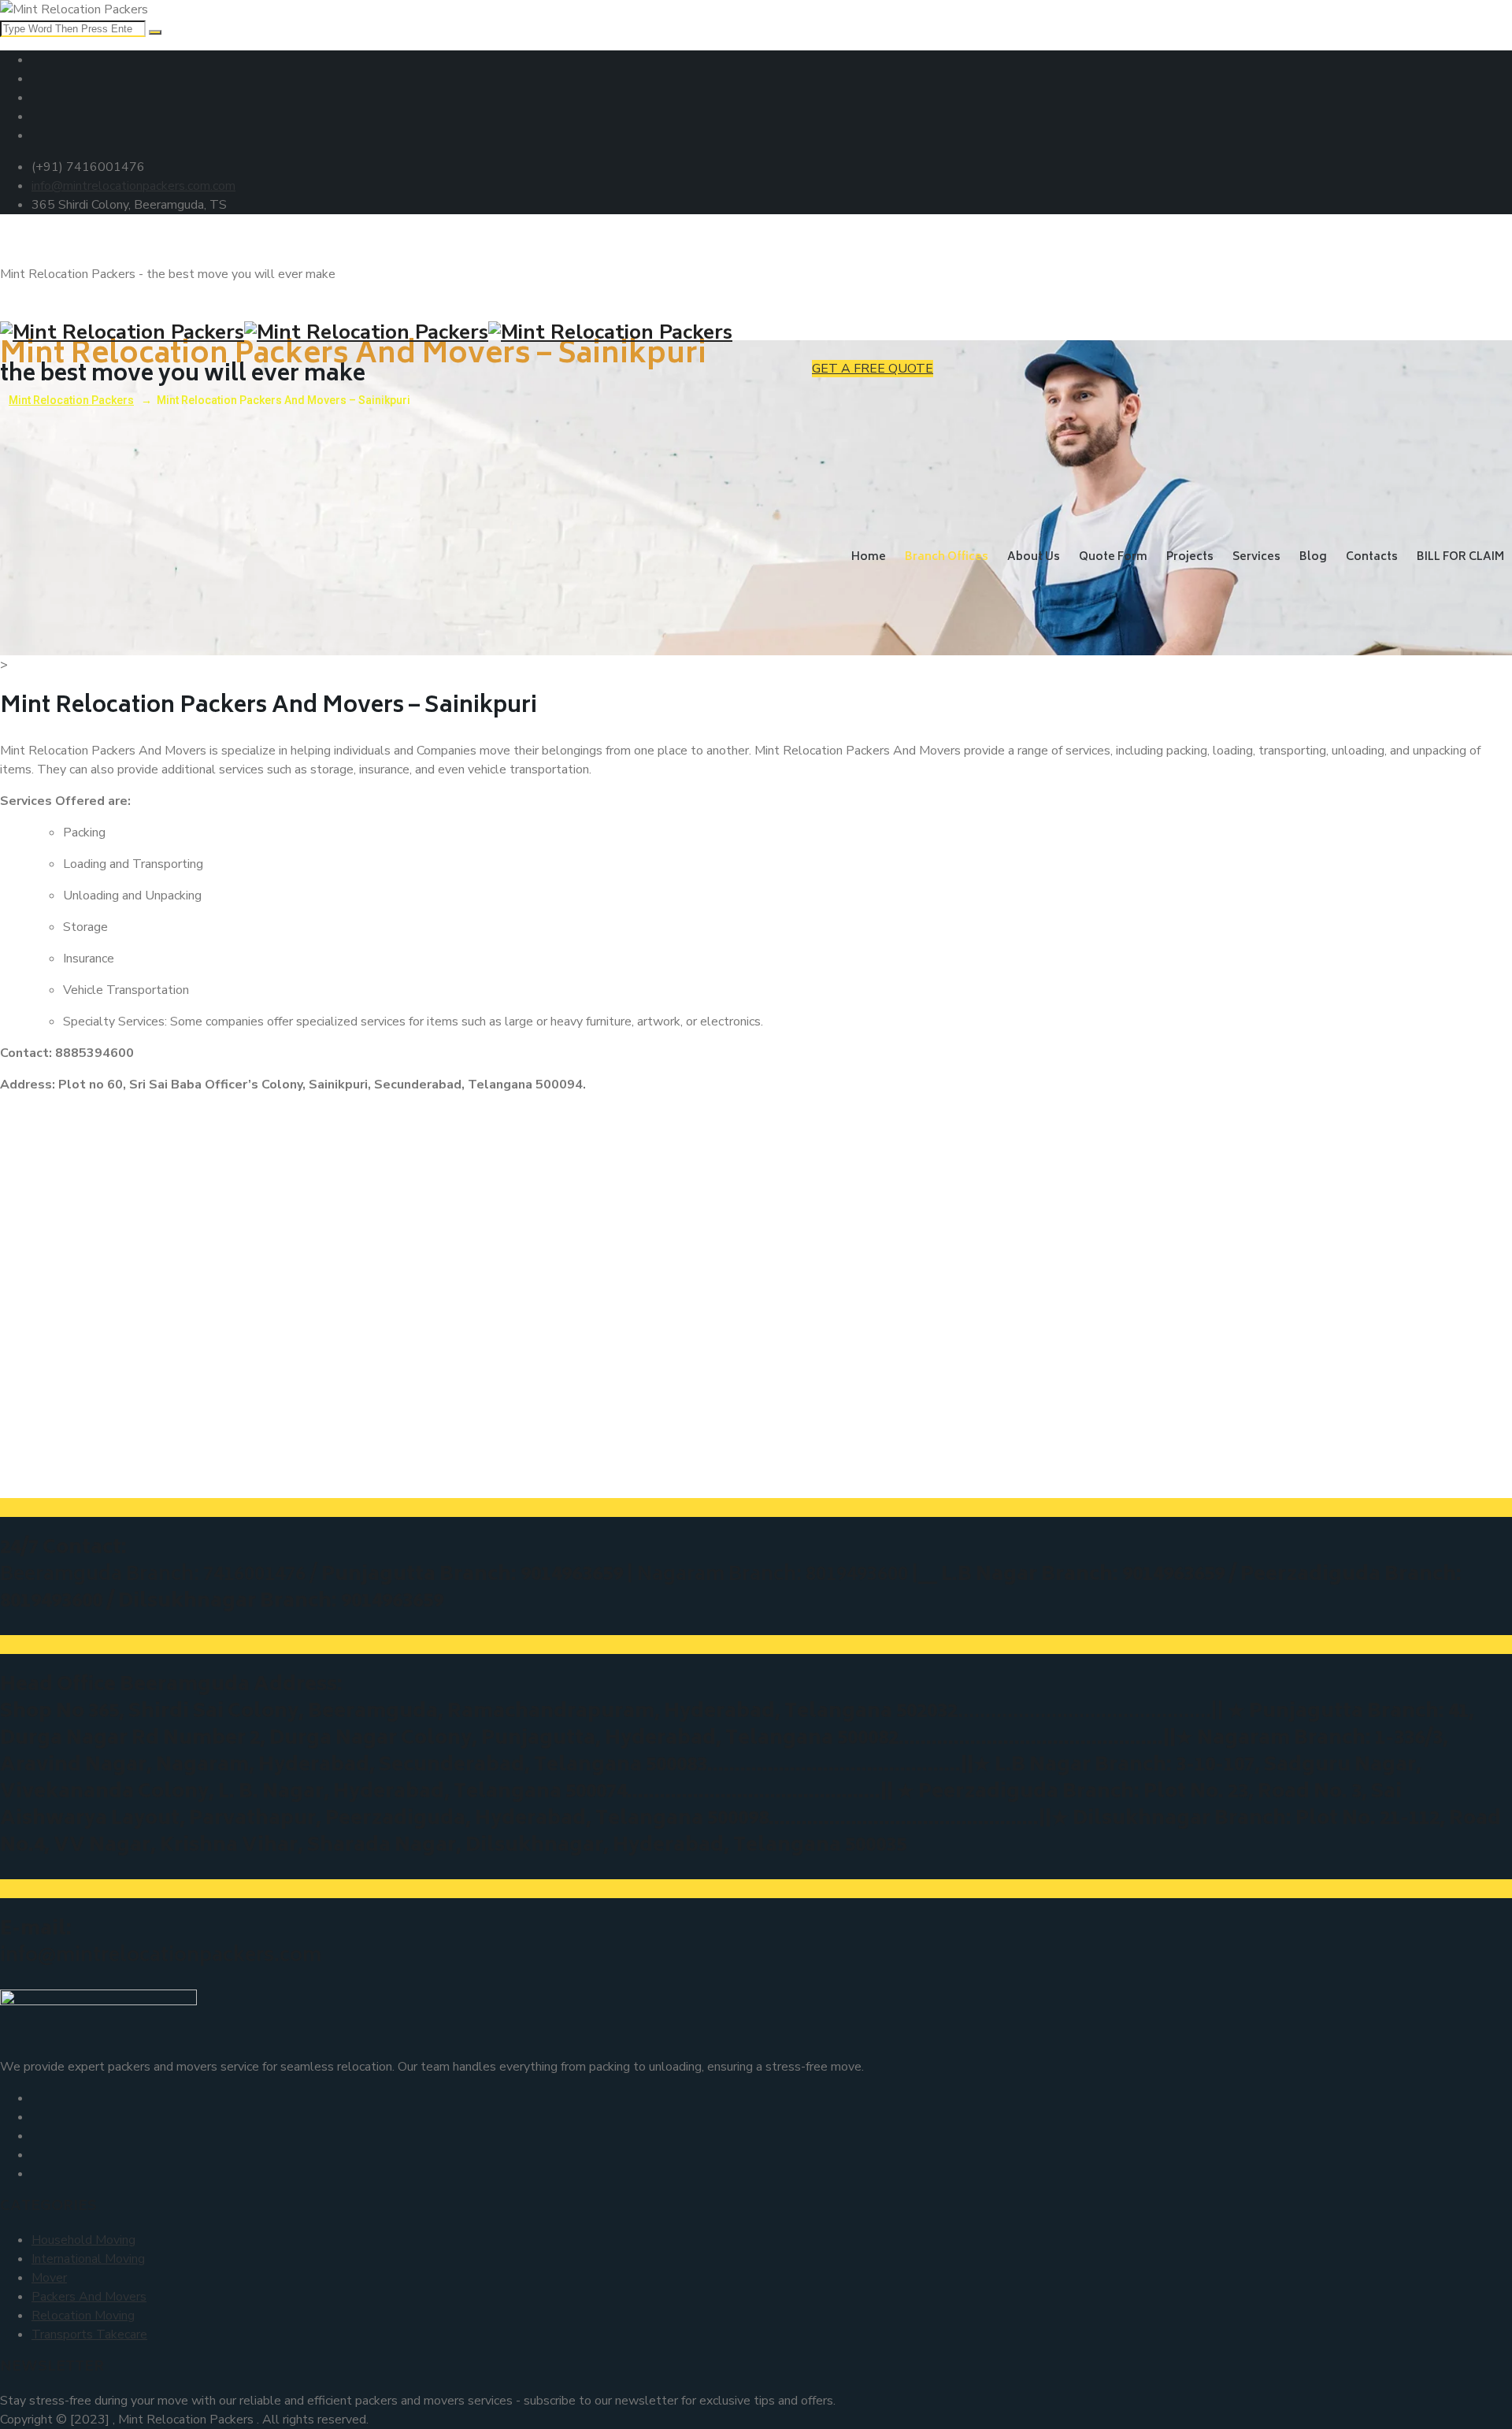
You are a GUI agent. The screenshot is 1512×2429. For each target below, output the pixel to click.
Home (869, 557)
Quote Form (1113, 557)
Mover (49, 2278)
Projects (1190, 557)
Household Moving (83, 2240)
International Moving (88, 2259)
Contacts (1372, 557)
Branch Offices (947, 557)
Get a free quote (873, 369)
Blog (1313, 557)
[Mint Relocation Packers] (756, 332)
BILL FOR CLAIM (1460, 557)
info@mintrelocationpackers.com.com (133, 186)
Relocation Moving (83, 2316)
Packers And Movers (89, 2297)
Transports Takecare (89, 2334)
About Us (1034, 557)
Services (1256, 557)
